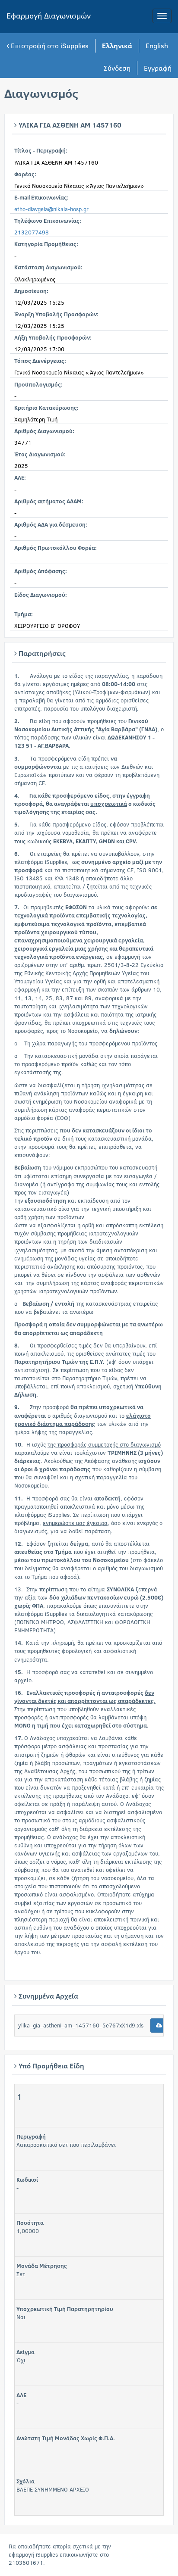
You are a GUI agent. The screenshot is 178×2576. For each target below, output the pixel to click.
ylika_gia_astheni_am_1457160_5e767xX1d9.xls (81, 2025)
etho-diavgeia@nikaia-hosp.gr (51, 209)
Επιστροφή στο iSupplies (49, 45)
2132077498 (32, 232)
